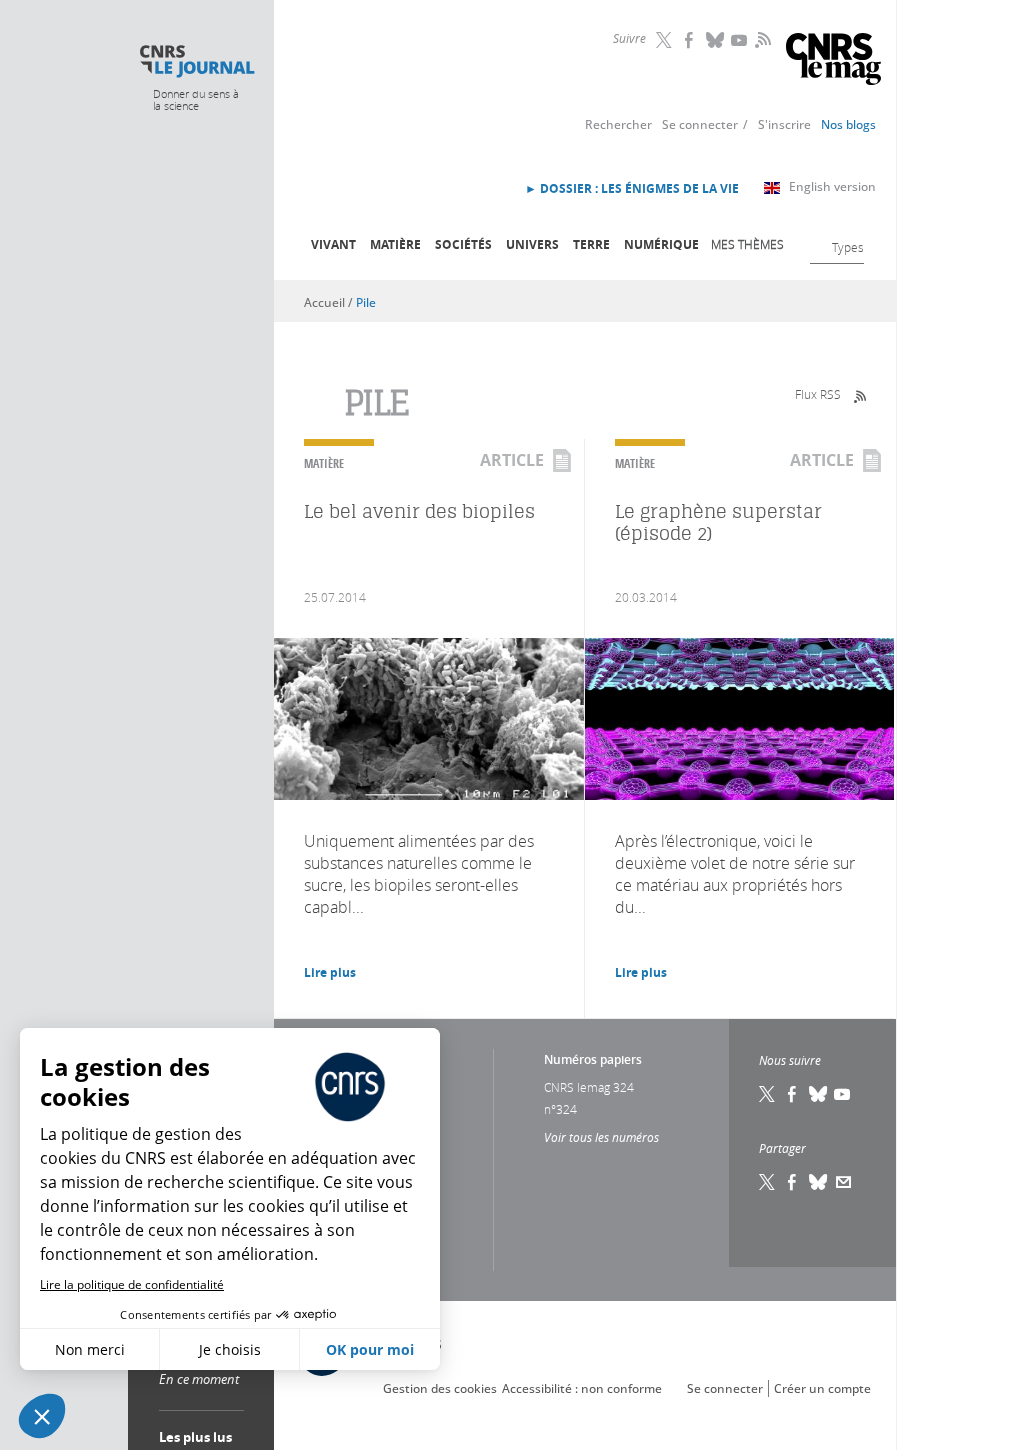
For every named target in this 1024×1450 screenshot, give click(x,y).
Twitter (666, 40)
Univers (532, 244)
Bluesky (716, 40)
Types (848, 247)
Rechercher (618, 124)
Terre (591, 244)
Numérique (661, 244)
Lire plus (330, 972)
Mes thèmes (747, 244)
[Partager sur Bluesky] (819, 1182)
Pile (366, 302)
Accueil (324, 302)
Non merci (90, 1349)
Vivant (333, 244)
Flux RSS (818, 394)
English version (832, 186)
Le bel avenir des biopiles (419, 511)
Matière (395, 244)
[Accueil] (196, 61)
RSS (761, 39)
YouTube (741, 40)
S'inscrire (784, 124)
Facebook (691, 40)
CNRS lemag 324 (589, 1087)
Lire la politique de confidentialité (132, 1284)
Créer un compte (822, 1388)
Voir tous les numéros (601, 1137)
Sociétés (463, 244)
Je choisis (230, 1349)
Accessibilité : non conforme (582, 1388)
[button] (42, 1416)
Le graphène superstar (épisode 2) (718, 522)
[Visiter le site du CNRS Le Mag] (833, 61)
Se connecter (700, 124)
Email (844, 1182)
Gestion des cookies (440, 1388)
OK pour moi (370, 1349)
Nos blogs (848, 124)
